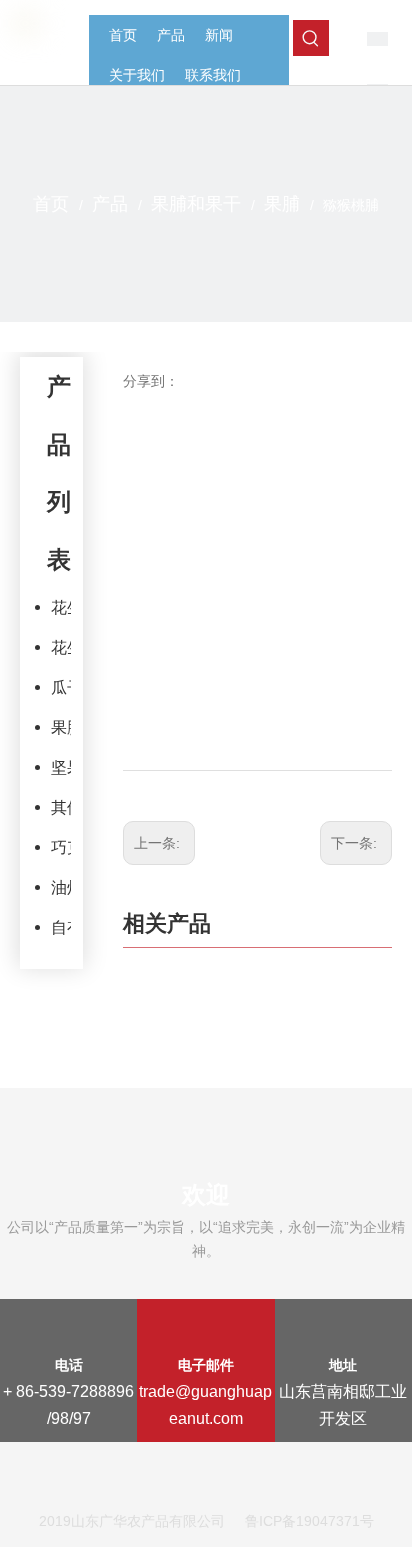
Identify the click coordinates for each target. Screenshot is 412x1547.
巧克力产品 (61, 847)
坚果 (61, 767)
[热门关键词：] (311, 38)
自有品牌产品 (61, 927)
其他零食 (61, 807)
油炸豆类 (61, 887)
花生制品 (61, 647)
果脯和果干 (61, 727)
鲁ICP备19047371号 (309, 1521)
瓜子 (61, 687)
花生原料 (61, 607)
